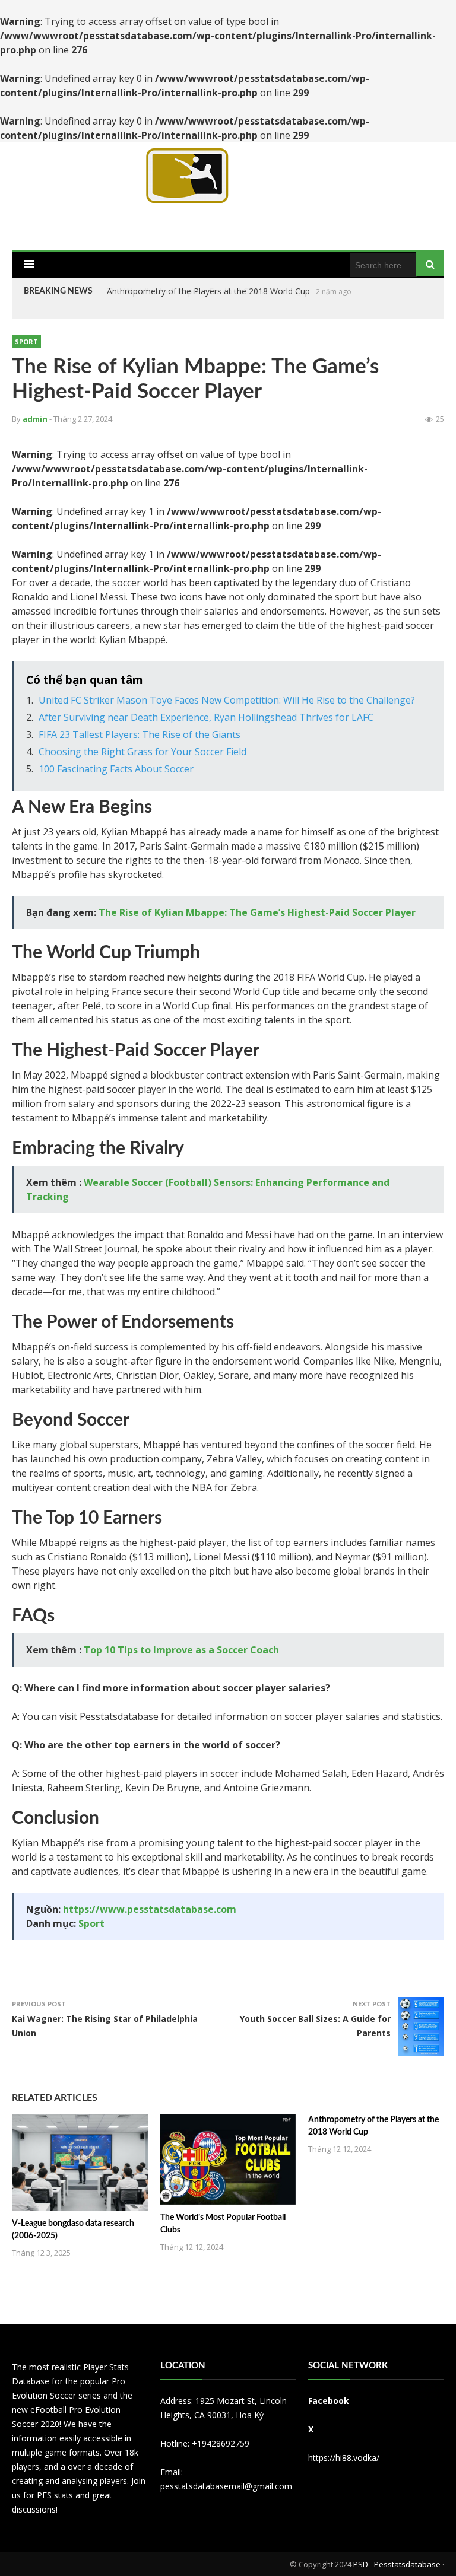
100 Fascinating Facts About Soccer (116, 769)
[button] (29, 265)
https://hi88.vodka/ (344, 2458)
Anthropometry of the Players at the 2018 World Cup (208, 291)
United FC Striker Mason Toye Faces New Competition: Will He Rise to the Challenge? (227, 700)
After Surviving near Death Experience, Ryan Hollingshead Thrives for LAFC (206, 717)
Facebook (329, 2401)
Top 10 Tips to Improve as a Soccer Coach (181, 1650)
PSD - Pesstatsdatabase (397, 2564)
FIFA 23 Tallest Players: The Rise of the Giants (140, 734)
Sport (26, 341)
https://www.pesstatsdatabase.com (150, 1909)
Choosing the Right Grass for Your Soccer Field (142, 752)
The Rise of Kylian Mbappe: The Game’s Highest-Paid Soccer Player (257, 912)
